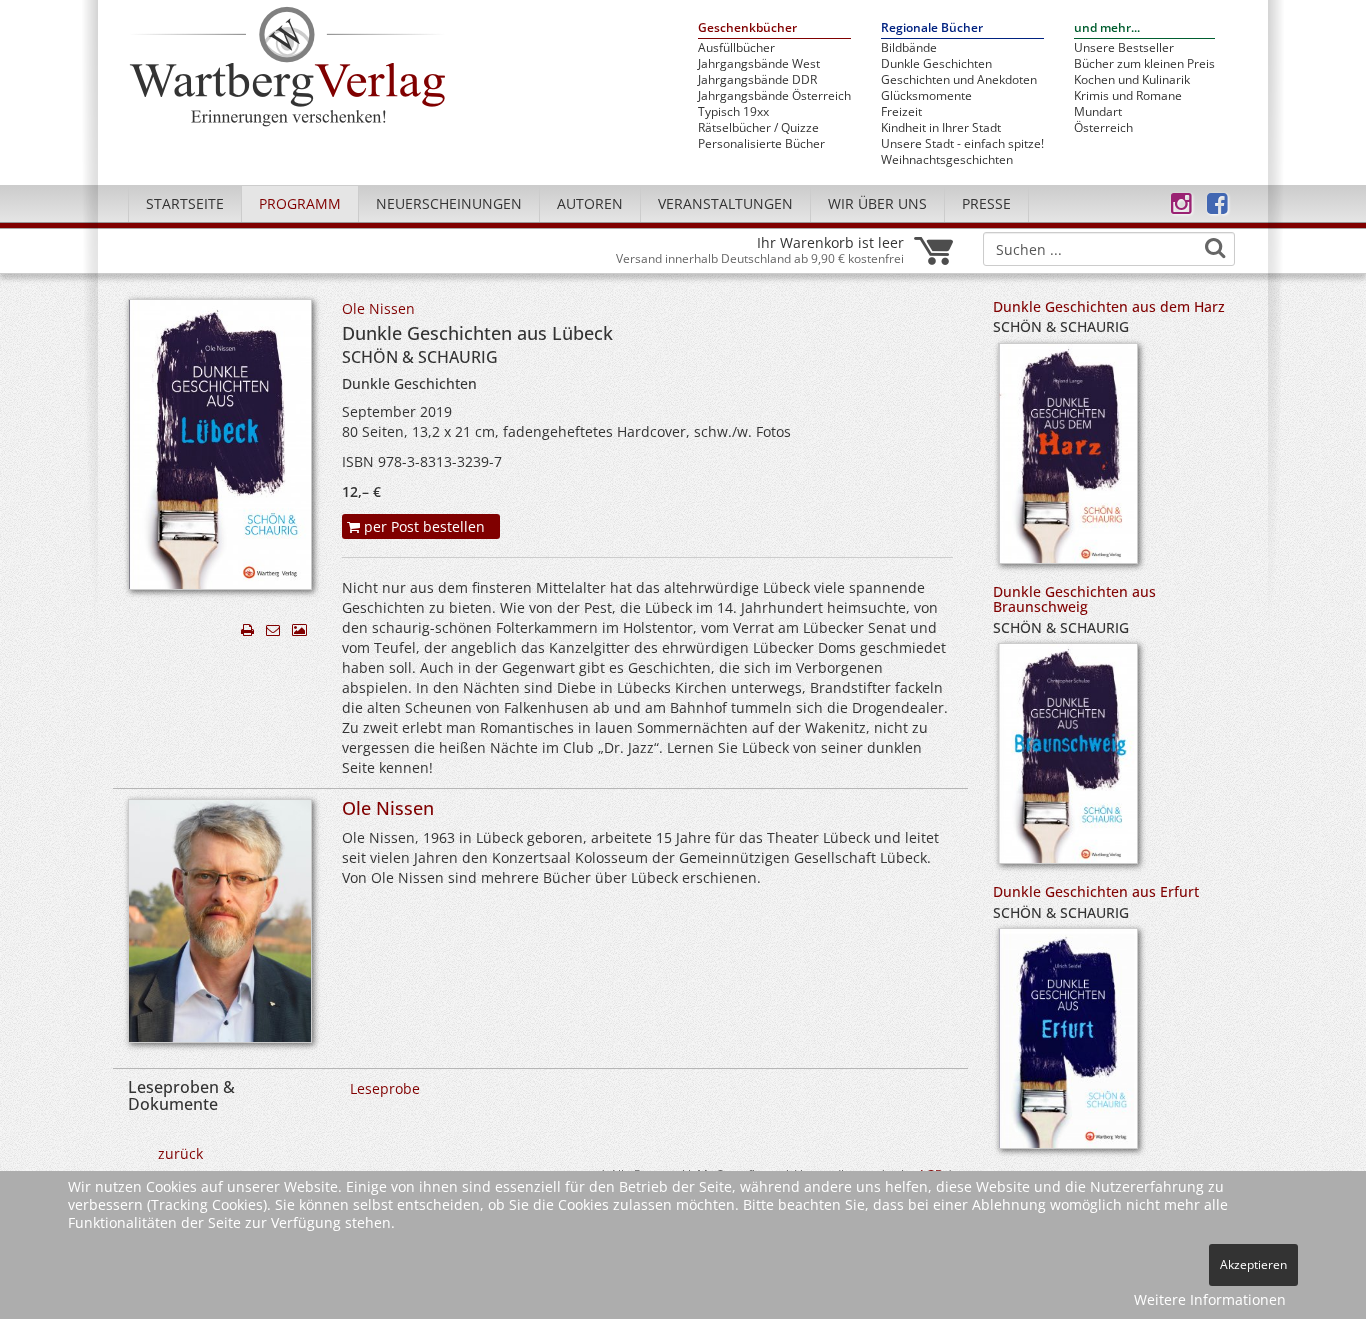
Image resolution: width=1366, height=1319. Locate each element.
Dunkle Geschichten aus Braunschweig (1074, 599)
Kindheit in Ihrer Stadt (941, 128)
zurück (180, 1153)
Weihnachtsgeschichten (947, 160)
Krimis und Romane (1128, 96)
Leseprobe (385, 1088)
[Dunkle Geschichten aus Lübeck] (220, 449)
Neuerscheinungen (449, 203)
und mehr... (1107, 28)
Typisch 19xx (733, 112)
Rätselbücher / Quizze (758, 128)
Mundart (1098, 112)
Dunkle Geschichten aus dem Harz (1109, 306)
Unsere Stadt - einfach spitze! (962, 144)
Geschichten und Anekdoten (959, 80)
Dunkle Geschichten (936, 64)
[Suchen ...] (1215, 248)
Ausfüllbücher (736, 48)
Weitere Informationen (1210, 1299)
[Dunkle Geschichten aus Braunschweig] (1068, 760)
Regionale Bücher (932, 28)
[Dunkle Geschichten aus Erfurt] (1068, 1045)
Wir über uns (877, 203)
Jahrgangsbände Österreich (774, 96)
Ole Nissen (378, 308)
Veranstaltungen (725, 203)
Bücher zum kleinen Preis (1144, 64)
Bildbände (909, 48)
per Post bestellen (422, 526)
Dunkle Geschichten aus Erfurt (1096, 891)
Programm (300, 203)
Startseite (185, 203)
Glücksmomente (926, 96)
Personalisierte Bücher (761, 144)
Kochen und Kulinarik (1132, 80)
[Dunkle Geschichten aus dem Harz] (1068, 459)
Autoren (590, 203)
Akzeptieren (1253, 1264)
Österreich (1103, 128)
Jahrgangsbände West (759, 64)
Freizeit (901, 112)
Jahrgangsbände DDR (757, 80)
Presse (986, 203)
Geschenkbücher (747, 28)
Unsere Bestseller (1124, 48)
